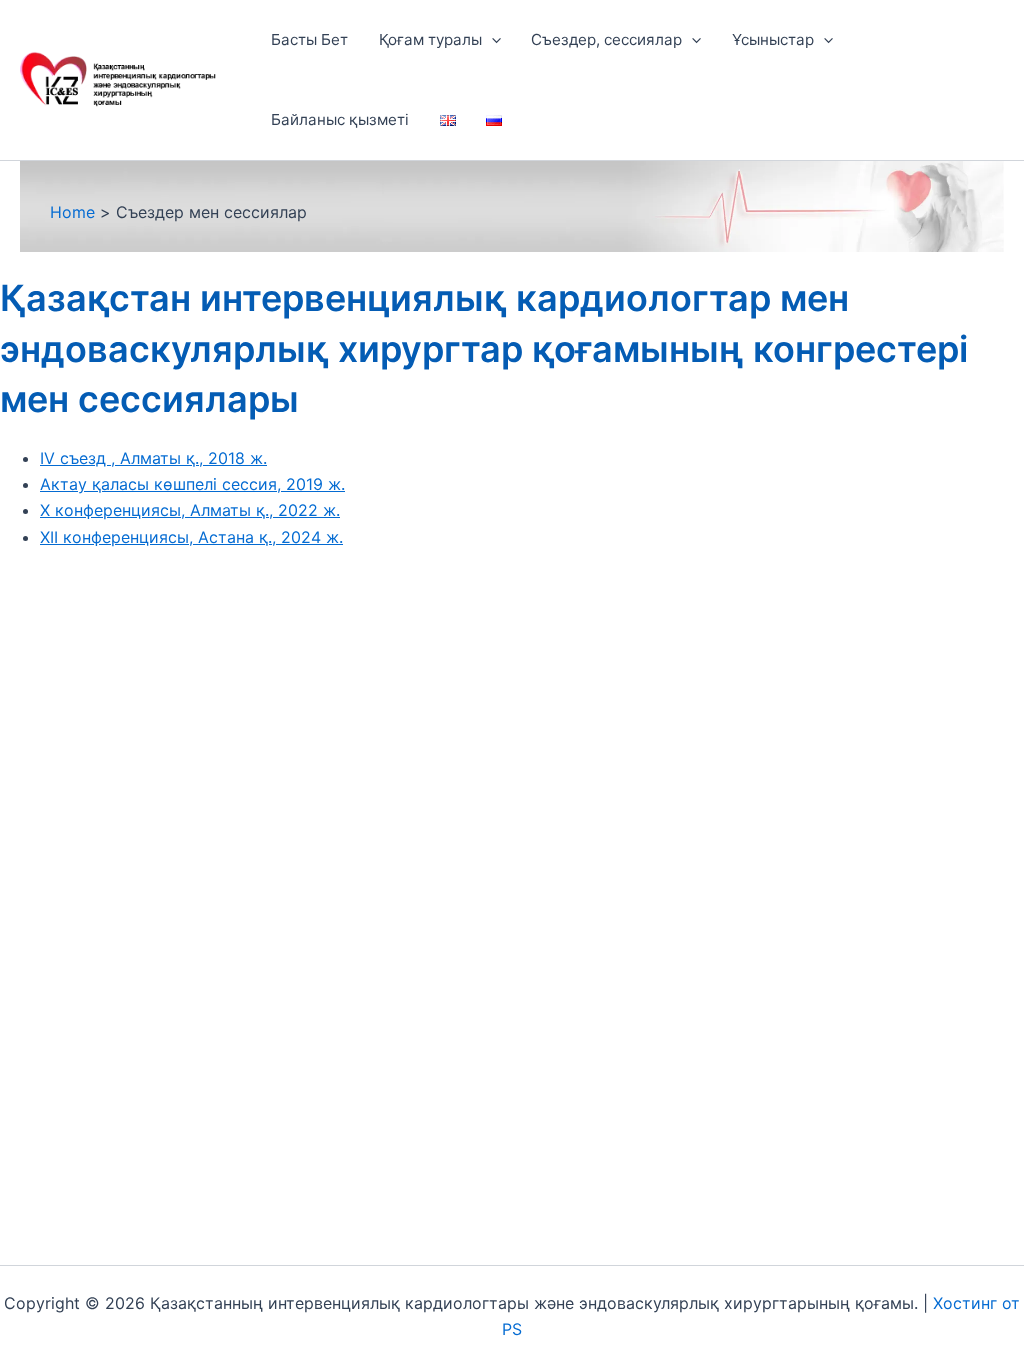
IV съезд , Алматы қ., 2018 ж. (153, 458)
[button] (491, 40)
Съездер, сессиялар (606, 39)
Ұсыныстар (773, 39)
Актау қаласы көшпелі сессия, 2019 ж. (192, 484)
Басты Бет (309, 39)
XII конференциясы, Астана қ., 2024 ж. (191, 537)
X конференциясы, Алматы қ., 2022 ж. (190, 510)
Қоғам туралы (430, 39)
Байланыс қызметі (340, 119)
